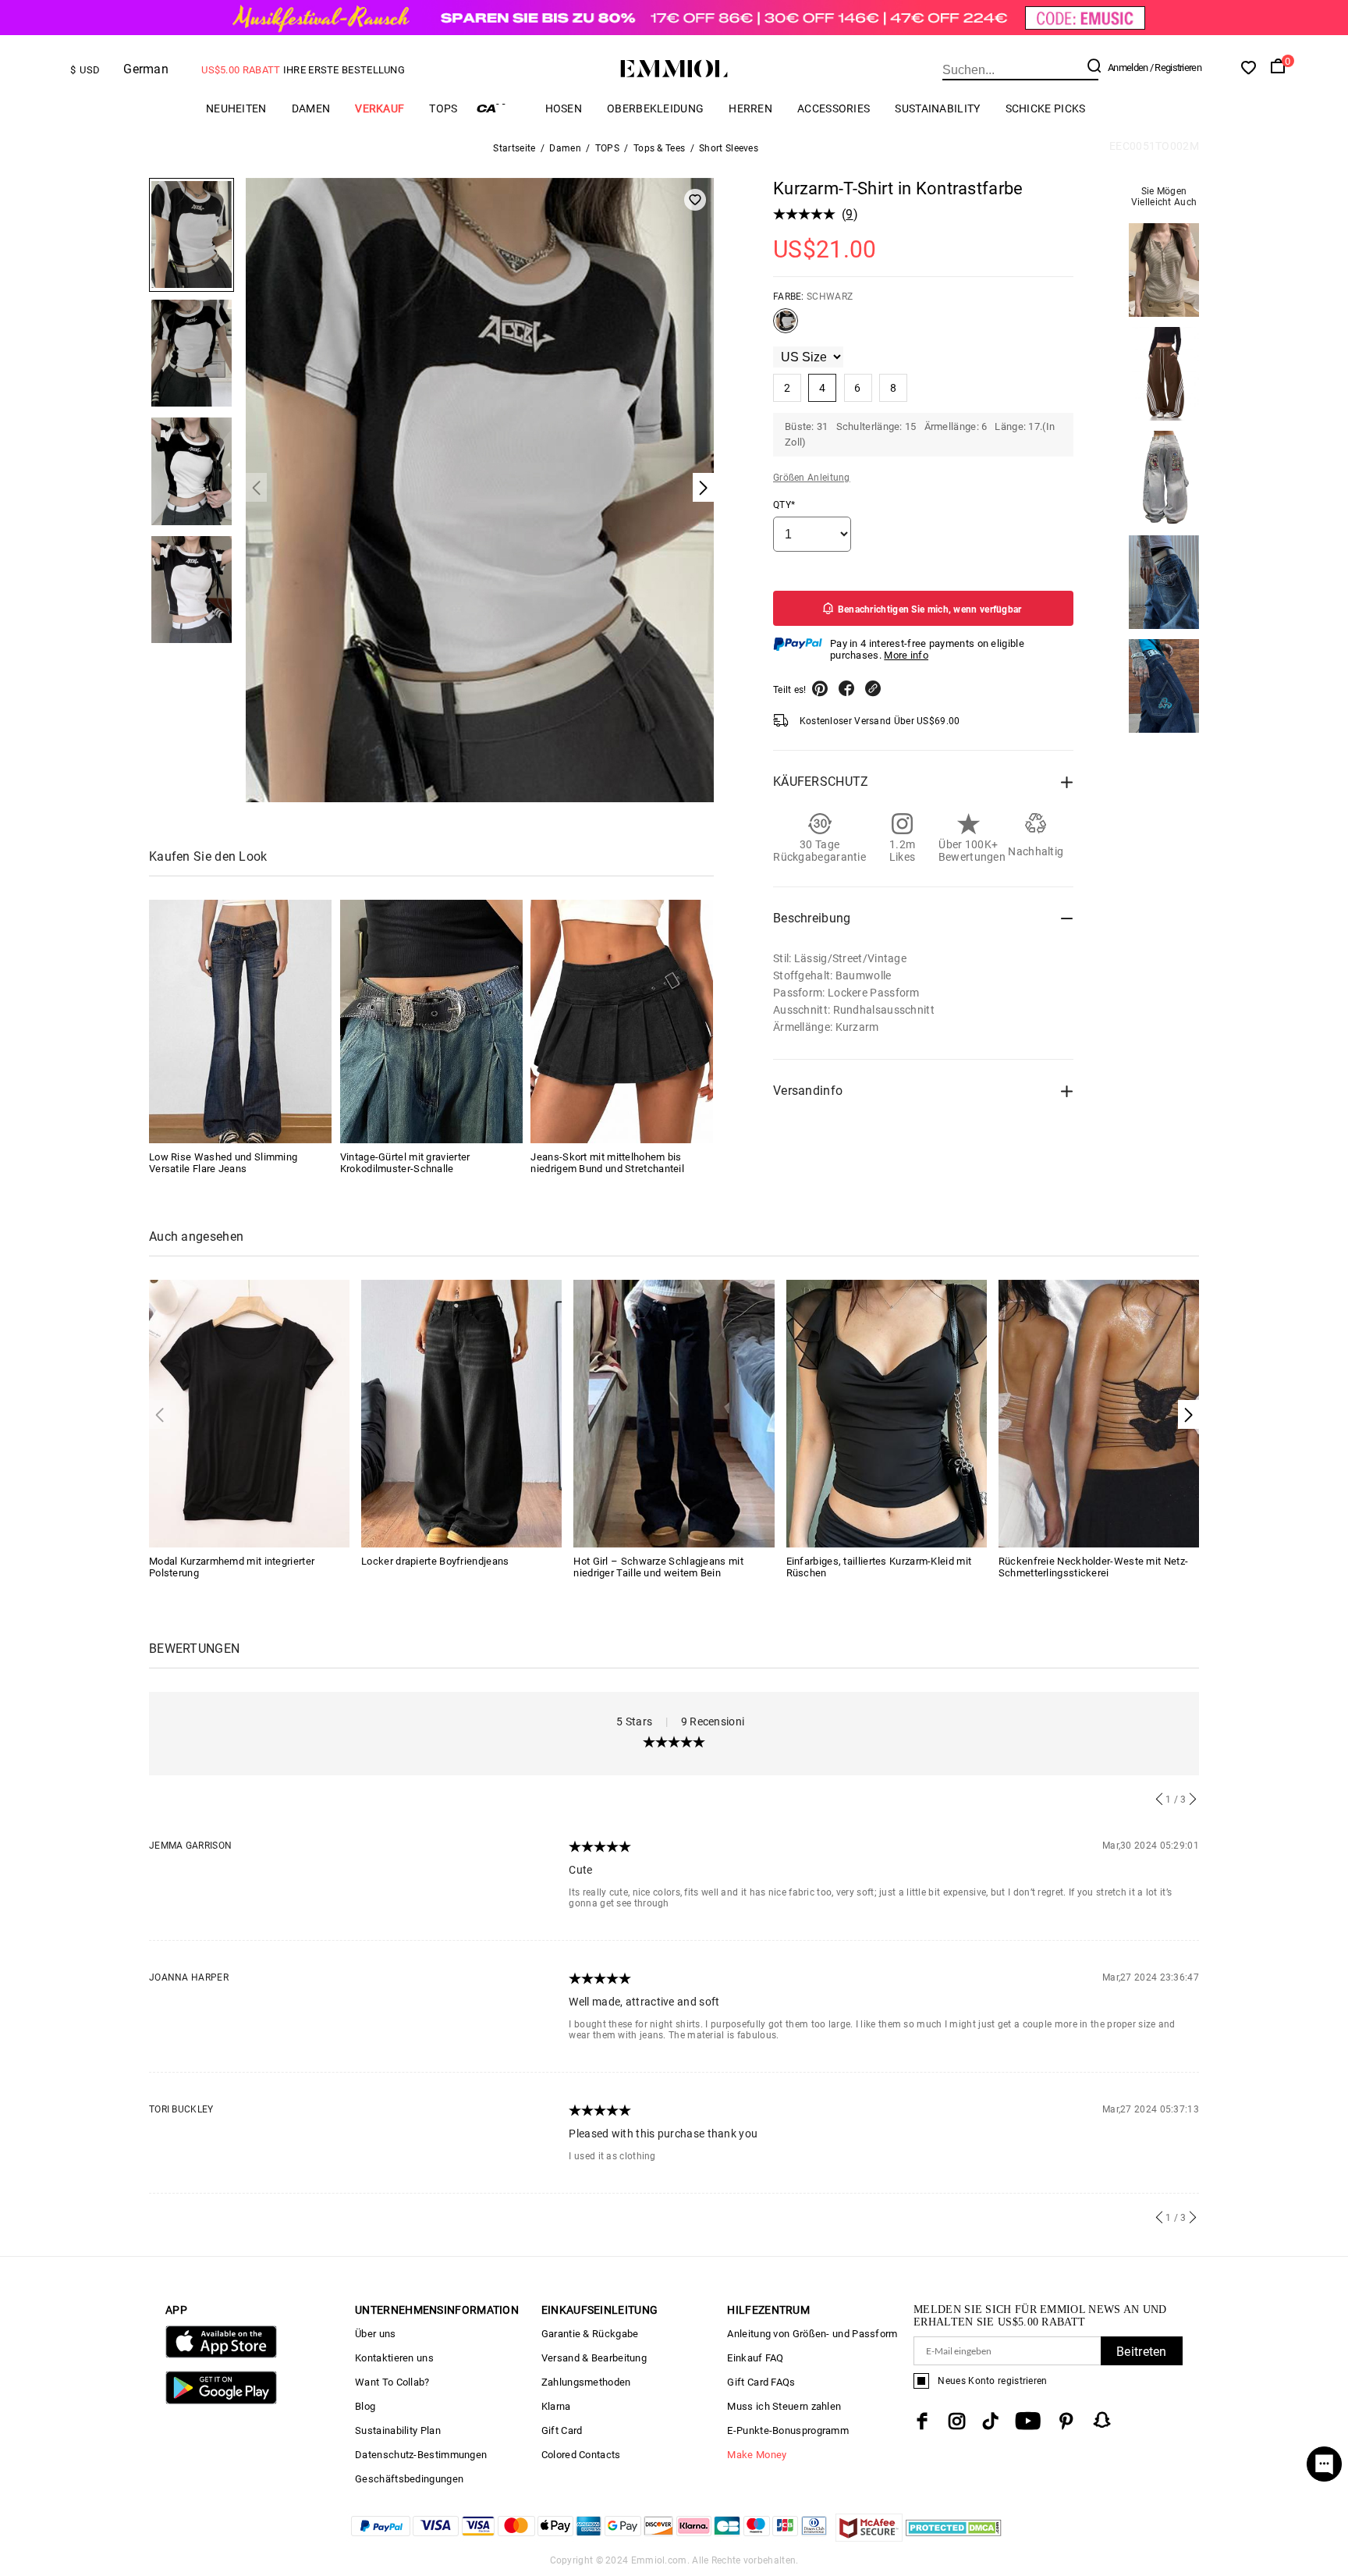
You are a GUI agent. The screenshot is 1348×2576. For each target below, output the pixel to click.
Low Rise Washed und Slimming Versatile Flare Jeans (223, 1163)
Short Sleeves (729, 148)
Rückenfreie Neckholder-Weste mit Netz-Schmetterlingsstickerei (1093, 1567)
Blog (365, 2406)
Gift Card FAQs (761, 2382)
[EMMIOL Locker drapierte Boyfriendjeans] (461, 1412)
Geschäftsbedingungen (409, 2479)
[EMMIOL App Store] (221, 2355)
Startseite (514, 148)
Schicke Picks (1046, 108)
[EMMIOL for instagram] (957, 2421)
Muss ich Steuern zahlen (784, 2406)
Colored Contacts (581, 2455)
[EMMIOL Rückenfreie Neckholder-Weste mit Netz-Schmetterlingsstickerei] (1099, 1412)
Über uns (375, 2334)
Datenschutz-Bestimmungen (421, 2455)
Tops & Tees (659, 148)
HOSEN (564, 108)
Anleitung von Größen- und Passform (812, 2334)
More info (906, 655)
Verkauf (380, 108)
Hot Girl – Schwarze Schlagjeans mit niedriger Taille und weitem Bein (658, 1567)
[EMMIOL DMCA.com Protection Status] (954, 2537)
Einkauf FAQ (755, 2358)
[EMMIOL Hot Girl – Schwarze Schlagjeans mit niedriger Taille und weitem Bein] (674, 1412)
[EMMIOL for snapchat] (1102, 2420)
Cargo (502, 108)
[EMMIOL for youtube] (1028, 2421)
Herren (750, 108)
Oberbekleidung (655, 108)
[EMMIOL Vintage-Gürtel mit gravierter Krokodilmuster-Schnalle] (431, 1022)
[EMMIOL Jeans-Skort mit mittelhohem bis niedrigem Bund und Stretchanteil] (622, 1022)
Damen (311, 108)
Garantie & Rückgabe (590, 2334)
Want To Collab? (392, 2382)
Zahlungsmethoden (586, 2382)
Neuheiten (236, 108)
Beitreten (1142, 2352)
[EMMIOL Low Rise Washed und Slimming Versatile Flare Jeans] (240, 1022)
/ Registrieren (1176, 68)
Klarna (556, 2406)
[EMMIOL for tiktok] (990, 2421)
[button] (1188, 1414)
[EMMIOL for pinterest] (1066, 2421)
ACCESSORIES (834, 108)
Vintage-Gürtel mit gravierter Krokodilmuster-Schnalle (405, 1163)
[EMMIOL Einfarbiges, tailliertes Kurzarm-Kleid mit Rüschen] (887, 1412)
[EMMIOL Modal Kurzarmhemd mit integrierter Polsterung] (249, 1412)
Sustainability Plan (398, 2430)
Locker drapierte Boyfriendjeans (435, 1561)
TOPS (443, 108)
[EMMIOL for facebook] (922, 2421)
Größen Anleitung (812, 478)
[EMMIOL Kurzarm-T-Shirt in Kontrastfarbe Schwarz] (786, 327)
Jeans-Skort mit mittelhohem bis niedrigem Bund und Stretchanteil (607, 1163)
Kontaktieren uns (394, 2358)
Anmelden (1128, 68)
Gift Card (562, 2430)
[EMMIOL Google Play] (221, 2401)
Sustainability (937, 108)
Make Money (757, 2455)
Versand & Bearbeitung (594, 2358)
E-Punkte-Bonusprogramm (788, 2430)
